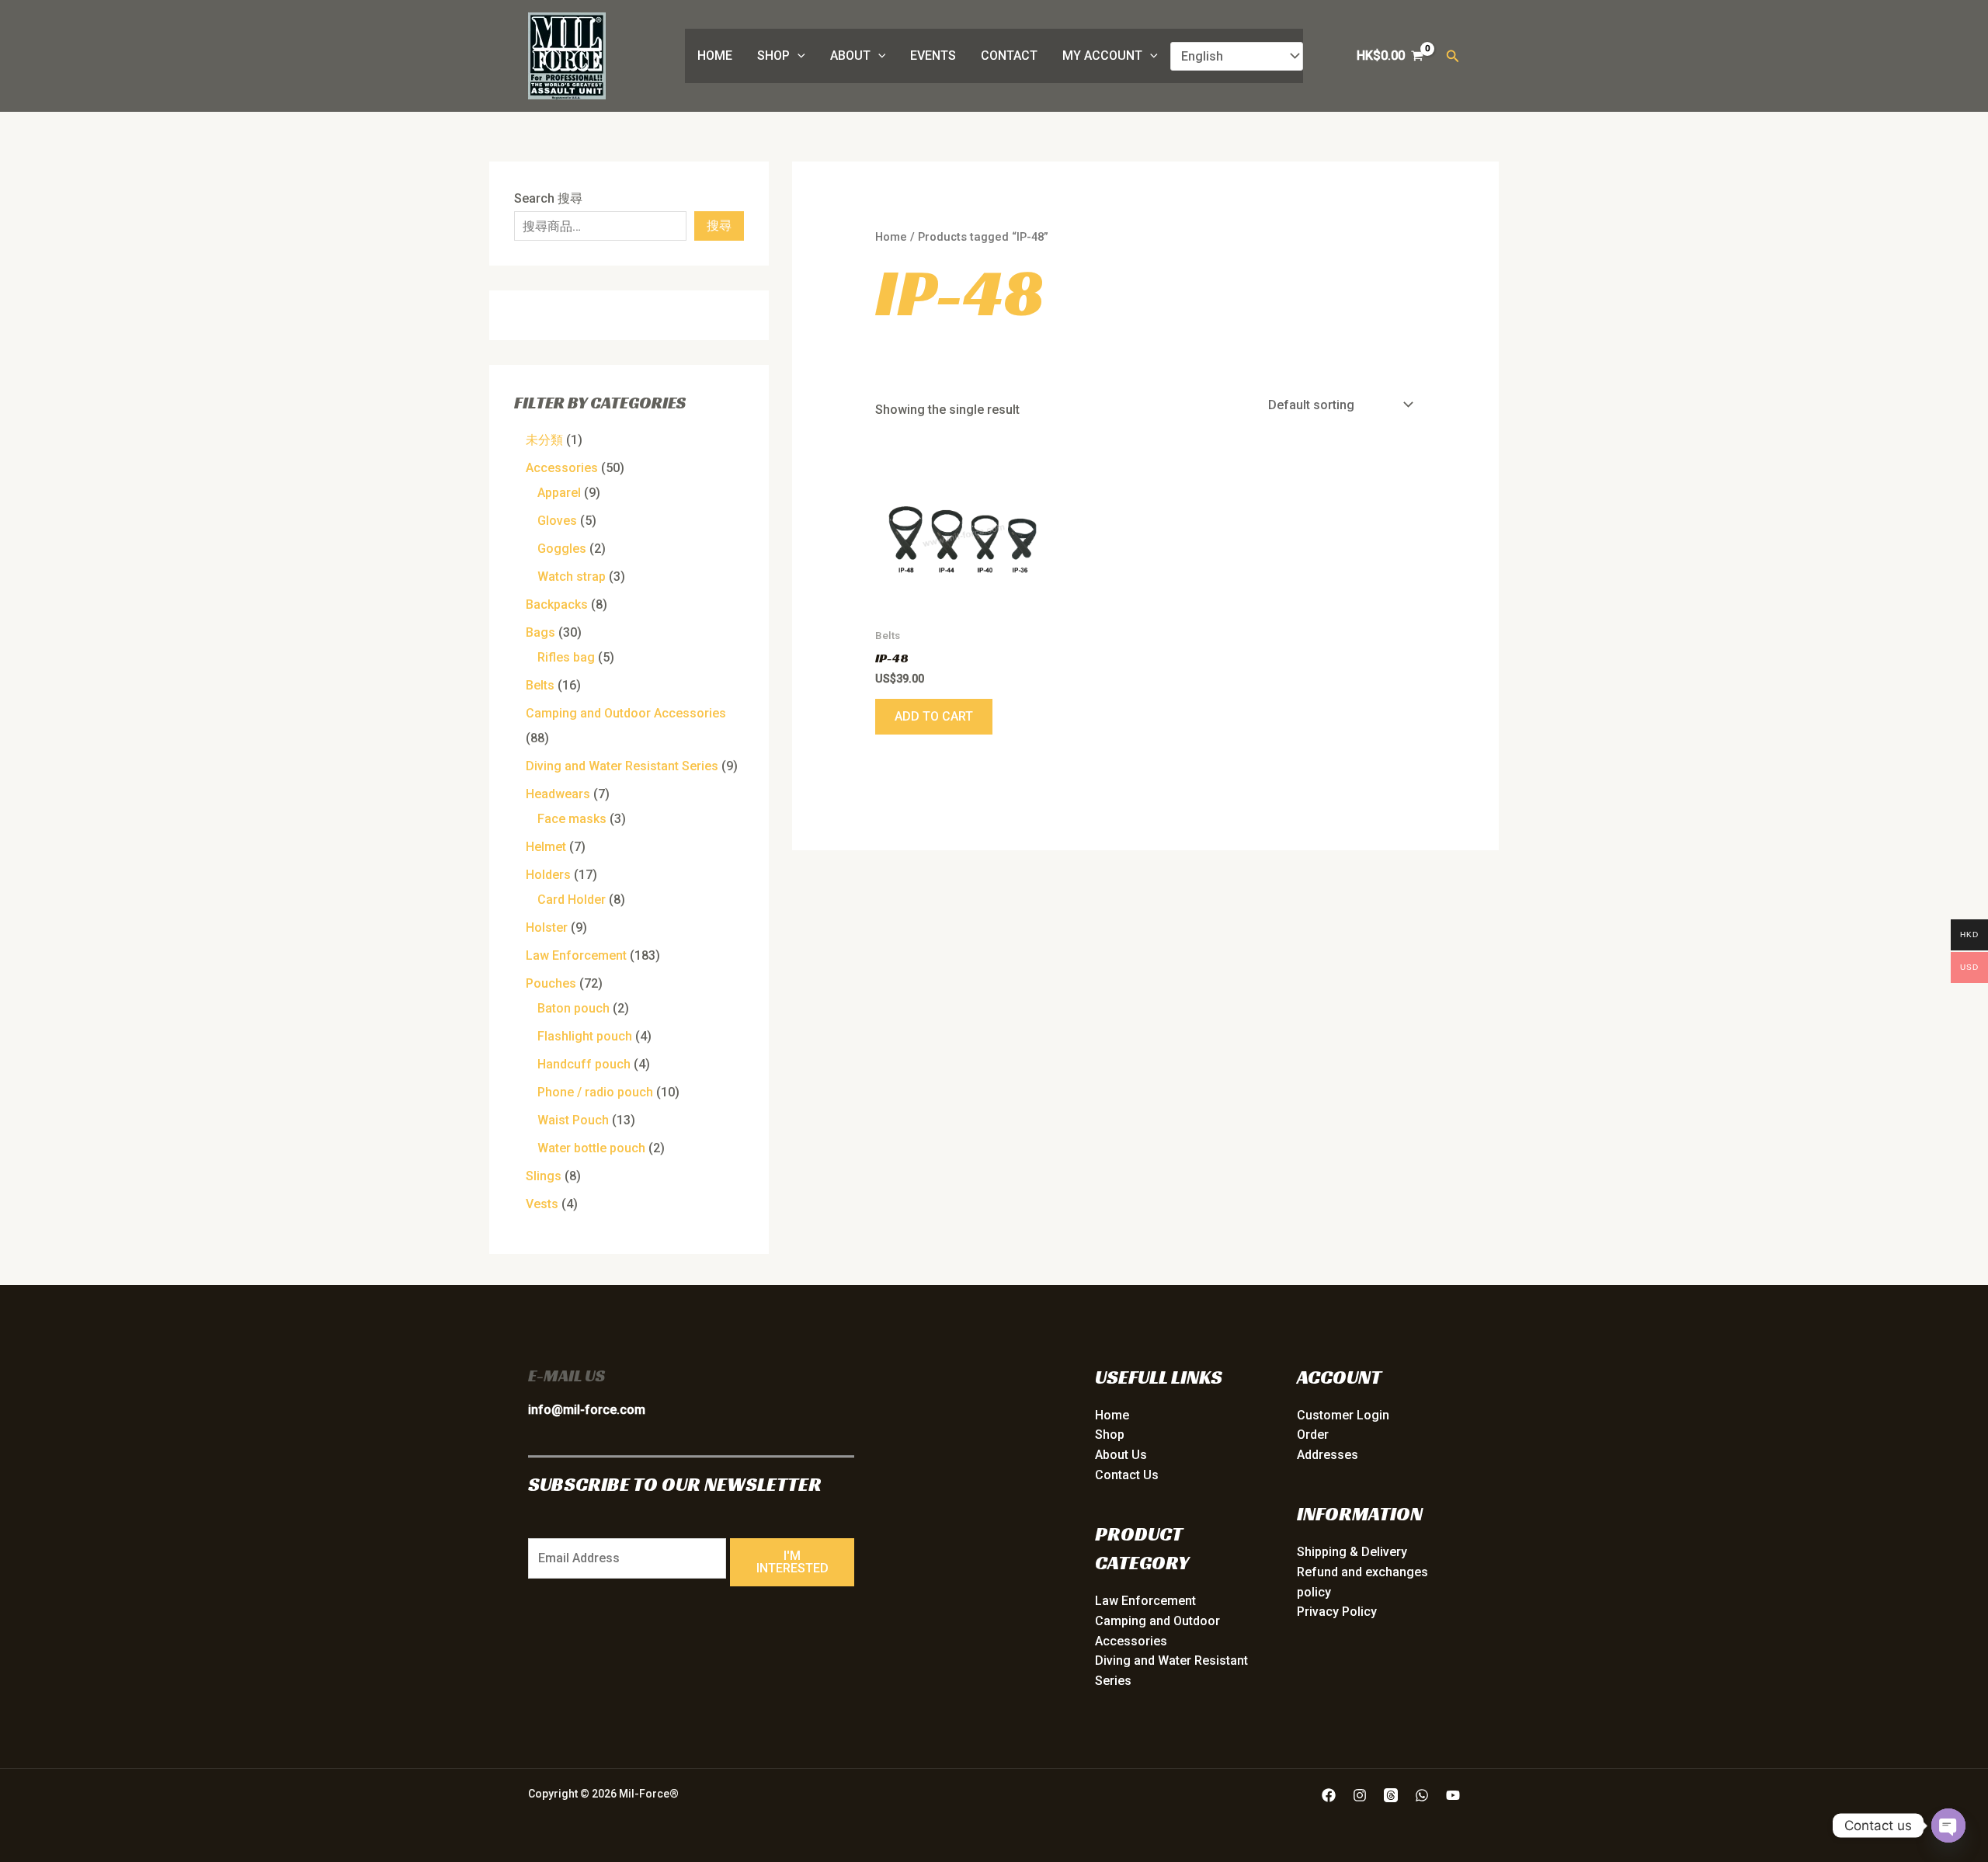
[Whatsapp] (1422, 1795)
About (850, 56)
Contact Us (1127, 1475)
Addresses (1328, 1455)
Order (1313, 1435)
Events (933, 56)
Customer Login (1343, 1415)
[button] (798, 56)
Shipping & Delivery (1352, 1552)
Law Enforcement (1145, 1601)
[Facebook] (1329, 1795)
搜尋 (719, 226)
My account (1102, 56)
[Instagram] (1360, 1795)
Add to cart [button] (934, 716)
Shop (773, 56)
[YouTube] (1453, 1795)
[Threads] (1391, 1795)
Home (715, 56)
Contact (1009, 56)
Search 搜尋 (548, 198)
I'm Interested (792, 1562)
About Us (1121, 1455)
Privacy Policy (1337, 1612)
